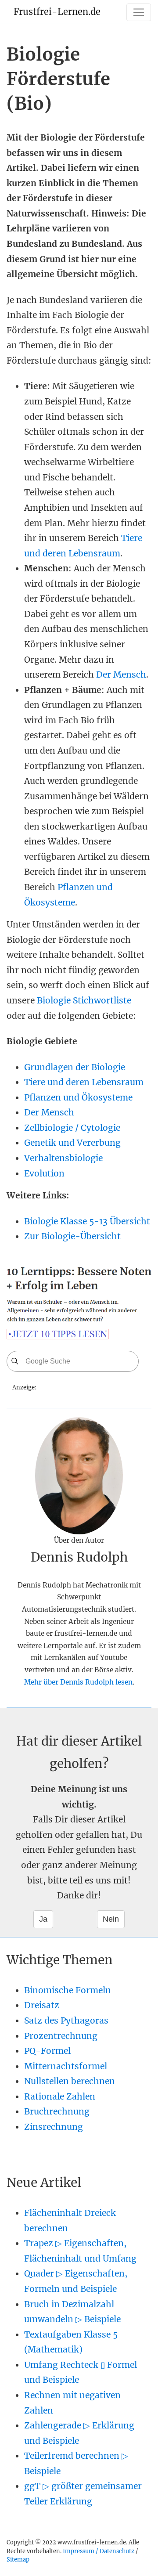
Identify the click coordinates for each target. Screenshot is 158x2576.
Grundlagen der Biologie (75, 1067)
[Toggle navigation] (139, 12)
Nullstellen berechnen (70, 2081)
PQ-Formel (47, 2051)
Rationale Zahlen (60, 2096)
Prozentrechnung (61, 2036)
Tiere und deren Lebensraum (84, 1082)
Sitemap (18, 2559)
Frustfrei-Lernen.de (57, 12)
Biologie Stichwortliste (84, 1000)
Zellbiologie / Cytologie (72, 1128)
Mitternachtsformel (66, 2066)
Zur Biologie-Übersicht (72, 1236)
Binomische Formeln (68, 1990)
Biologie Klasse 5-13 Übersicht (87, 1221)
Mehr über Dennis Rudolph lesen (78, 1682)
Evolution (44, 1173)
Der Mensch (121, 675)
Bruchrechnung (57, 2111)
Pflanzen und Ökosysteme (78, 1097)
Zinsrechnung (54, 2127)
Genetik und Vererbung (72, 1143)
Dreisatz (42, 2005)
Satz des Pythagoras (66, 2020)
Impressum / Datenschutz (99, 2551)
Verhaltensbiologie (63, 1158)
